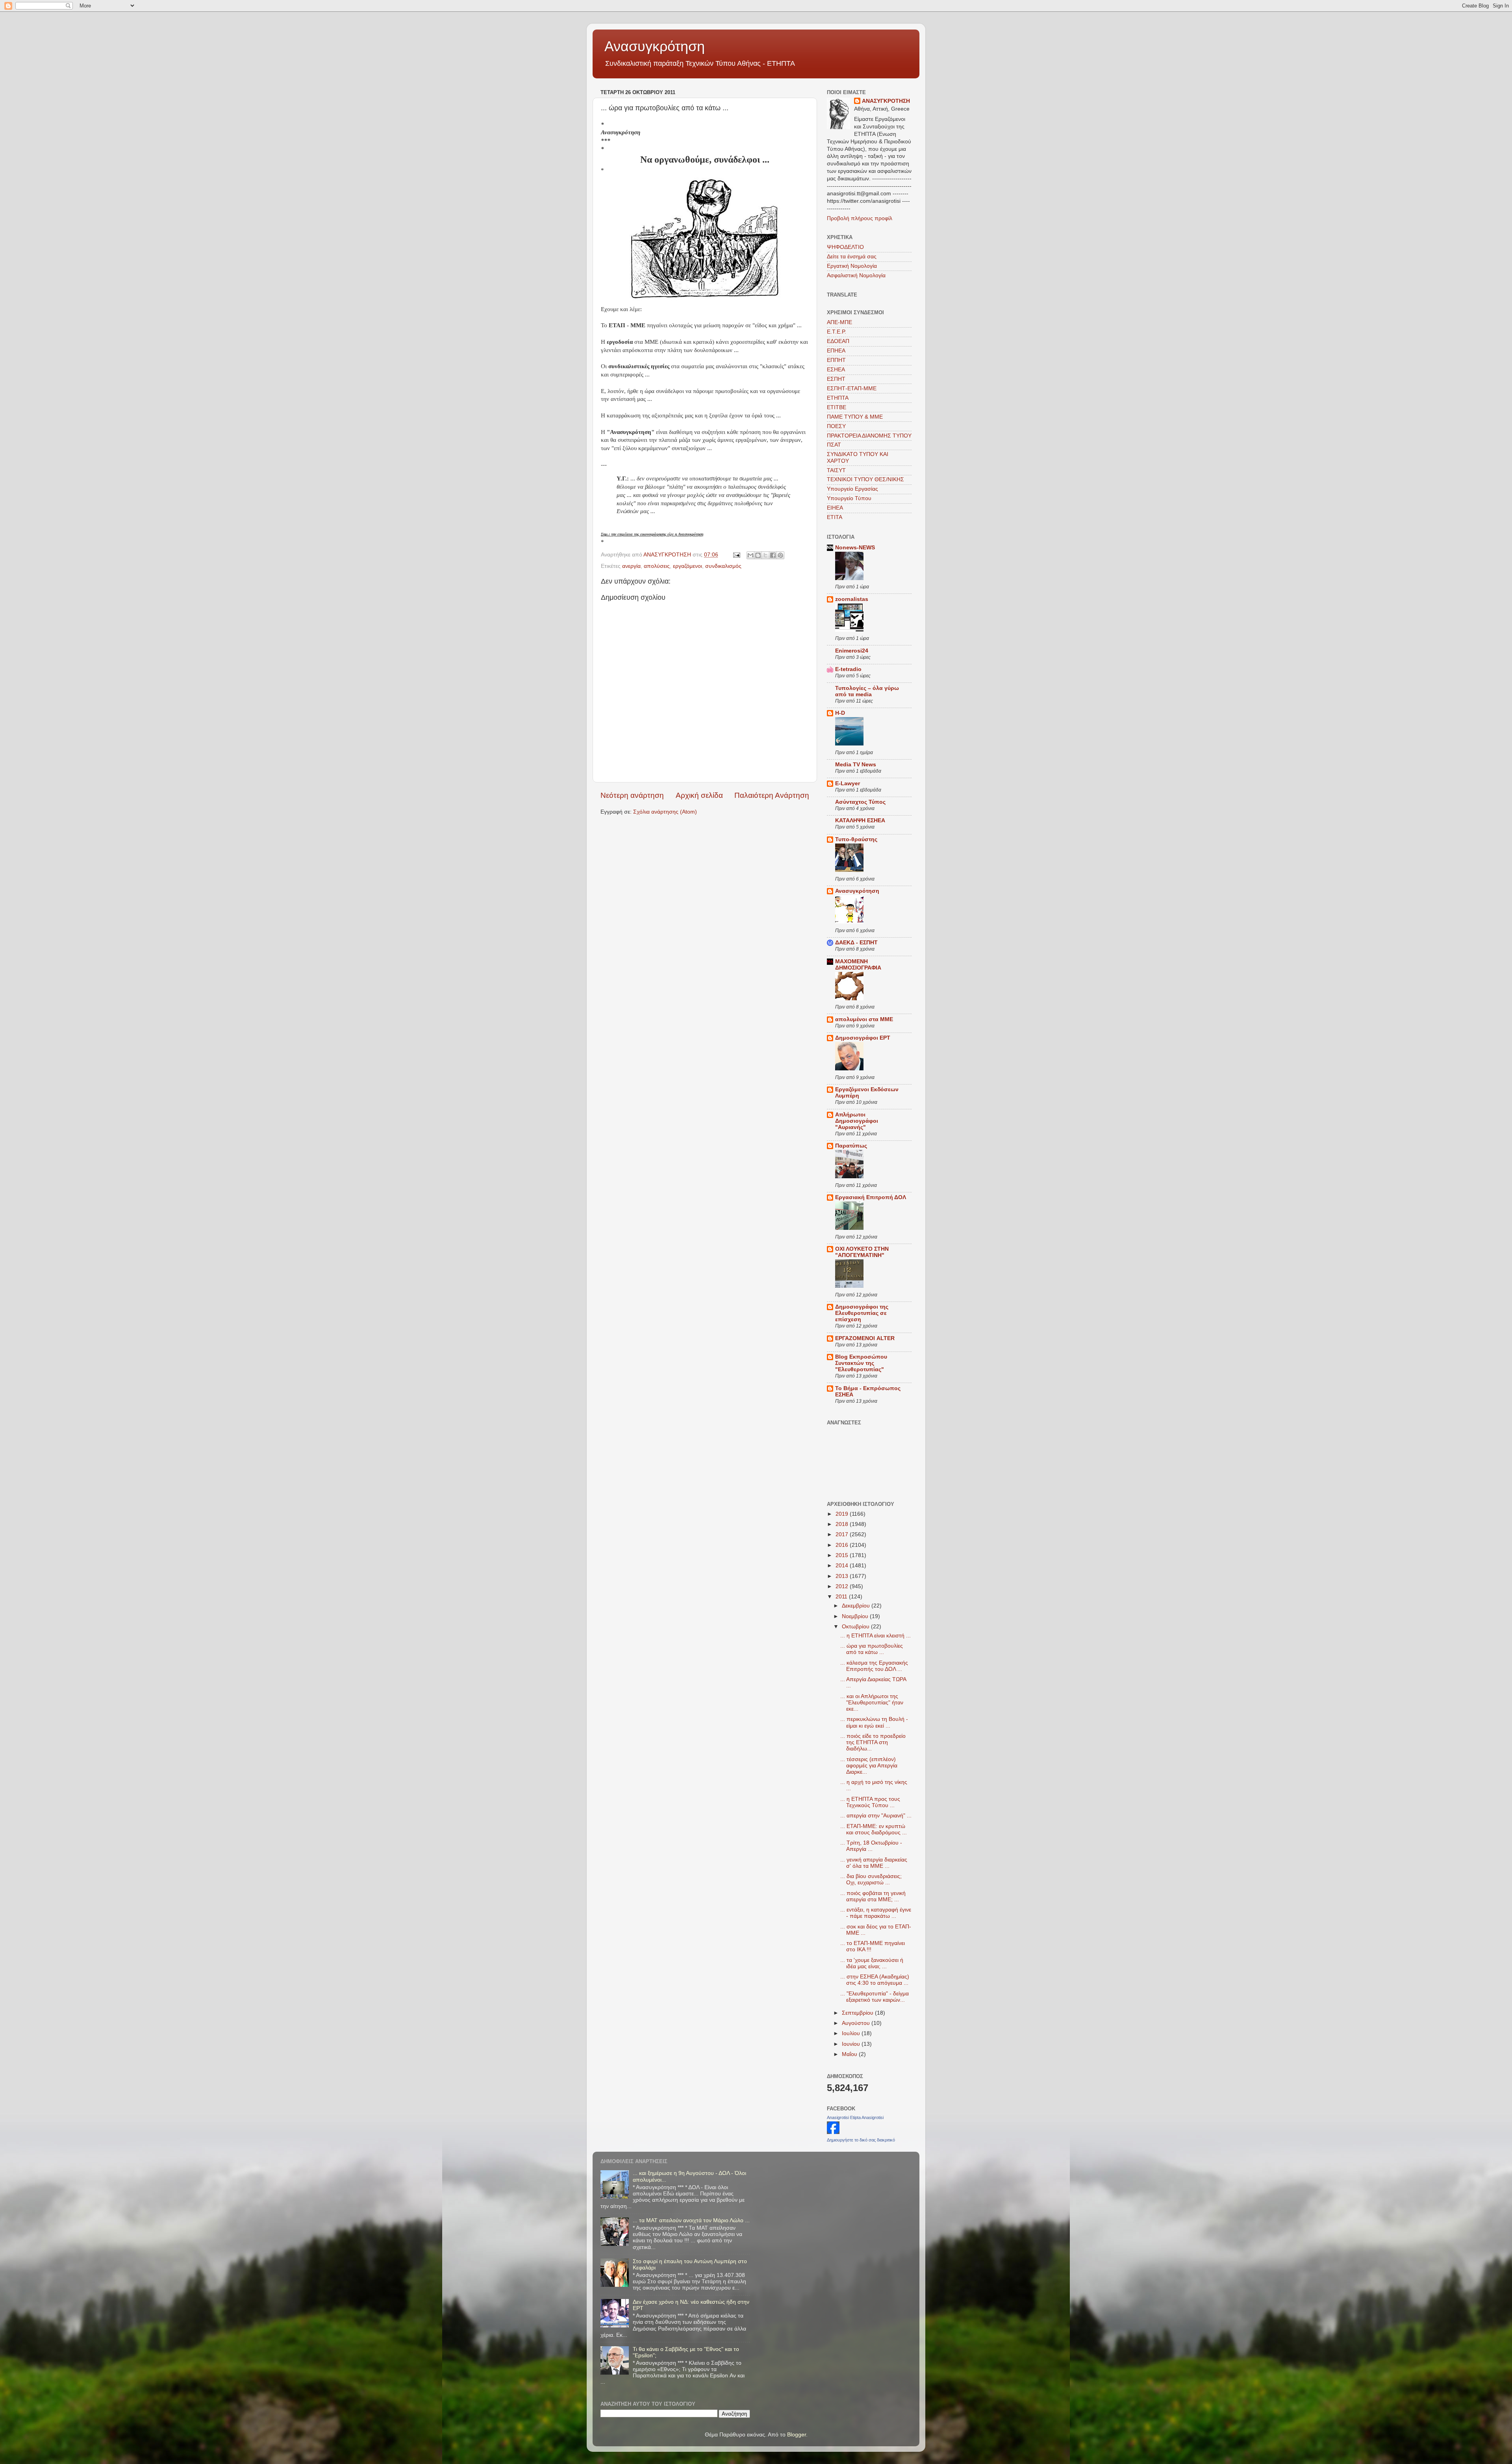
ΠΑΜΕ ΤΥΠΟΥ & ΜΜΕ (855, 417)
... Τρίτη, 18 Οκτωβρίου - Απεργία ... (871, 1846)
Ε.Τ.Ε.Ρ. (837, 332)
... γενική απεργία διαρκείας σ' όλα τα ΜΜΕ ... (874, 1863)
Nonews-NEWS (855, 548)
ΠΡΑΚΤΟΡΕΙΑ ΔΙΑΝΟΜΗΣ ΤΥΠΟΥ (869, 436)
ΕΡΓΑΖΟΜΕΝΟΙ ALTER (865, 1338)
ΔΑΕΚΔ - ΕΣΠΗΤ (856, 943)
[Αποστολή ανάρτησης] (736, 555)
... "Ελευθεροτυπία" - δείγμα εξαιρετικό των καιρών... (875, 1997)
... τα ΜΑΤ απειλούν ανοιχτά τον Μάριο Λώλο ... (691, 2220)
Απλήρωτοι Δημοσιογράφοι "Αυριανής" (857, 1121)
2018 (843, 1524)
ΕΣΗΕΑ (836, 370)
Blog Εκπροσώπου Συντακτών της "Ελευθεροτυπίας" (861, 1363)
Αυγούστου (857, 2023)
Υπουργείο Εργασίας (852, 489)
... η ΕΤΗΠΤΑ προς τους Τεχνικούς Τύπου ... (870, 1802)
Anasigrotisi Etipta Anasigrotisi (855, 2117)
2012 (843, 1586)
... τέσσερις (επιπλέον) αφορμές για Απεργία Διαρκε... (869, 1766)
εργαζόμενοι (687, 566)
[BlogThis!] (758, 555)
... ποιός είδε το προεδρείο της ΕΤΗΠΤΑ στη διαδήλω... (873, 1742)
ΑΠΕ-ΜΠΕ (839, 322)
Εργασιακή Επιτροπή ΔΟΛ (871, 1197)
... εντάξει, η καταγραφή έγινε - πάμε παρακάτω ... (876, 1913)
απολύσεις (657, 566)
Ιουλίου (852, 2033)
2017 (843, 1534)
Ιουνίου (852, 2044)
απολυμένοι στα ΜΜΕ (864, 1019)
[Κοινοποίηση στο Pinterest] (780, 555)
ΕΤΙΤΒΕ (837, 407)
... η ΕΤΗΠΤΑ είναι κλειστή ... (876, 1636)
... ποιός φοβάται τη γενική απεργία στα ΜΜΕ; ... (873, 1896)
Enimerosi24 (852, 651)
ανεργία (631, 566)
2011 (842, 1597)
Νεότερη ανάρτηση (632, 795)
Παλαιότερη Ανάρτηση (772, 795)
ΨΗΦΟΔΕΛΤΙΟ (845, 247)
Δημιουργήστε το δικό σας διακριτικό (861, 2140)
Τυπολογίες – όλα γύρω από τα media (867, 691)
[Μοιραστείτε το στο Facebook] (773, 555)
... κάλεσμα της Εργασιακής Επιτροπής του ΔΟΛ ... (874, 1666)
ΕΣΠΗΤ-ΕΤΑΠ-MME (852, 388)
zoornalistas (852, 599)
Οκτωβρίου (856, 1627)
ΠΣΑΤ (834, 445)
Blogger (797, 2435)
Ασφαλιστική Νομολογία (856, 275)
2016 (843, 1545)
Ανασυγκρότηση (655, 46)
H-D (840, 713)
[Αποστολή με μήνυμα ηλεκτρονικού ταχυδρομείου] (750, 555)
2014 (843, 1566)
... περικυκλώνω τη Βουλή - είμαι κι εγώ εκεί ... (874, 1722)
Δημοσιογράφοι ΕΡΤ (863, 1038)
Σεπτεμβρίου (858, 2013)
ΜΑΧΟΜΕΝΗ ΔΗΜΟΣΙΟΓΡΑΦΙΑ (858, 965)
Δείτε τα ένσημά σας (852, 257)
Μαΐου (850, 2054)
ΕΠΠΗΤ (836, 360)
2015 (843, 1555)
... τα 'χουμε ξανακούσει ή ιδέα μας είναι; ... (872, 1963)
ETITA (835, 517)
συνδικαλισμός (723, 566)
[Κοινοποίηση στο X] (765, 555)
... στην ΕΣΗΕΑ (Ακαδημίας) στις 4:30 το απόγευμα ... (875, 1980)
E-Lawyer (848, 783)
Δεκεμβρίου (857, 1606)
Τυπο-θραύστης (856, 839)
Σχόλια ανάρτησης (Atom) (665, 812)
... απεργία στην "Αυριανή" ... (876, 1816)
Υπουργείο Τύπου (849, 498)
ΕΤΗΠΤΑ (838, 398)
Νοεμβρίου (856, 1616)
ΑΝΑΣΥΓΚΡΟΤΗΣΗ (886, 101)
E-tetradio (848, 669)
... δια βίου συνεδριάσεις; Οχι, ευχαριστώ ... (871, 1879)
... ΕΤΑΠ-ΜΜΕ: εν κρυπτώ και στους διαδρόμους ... (874, 1829)
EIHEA (835, 508)
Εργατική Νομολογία (852, 266)
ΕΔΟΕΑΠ (838, 341)
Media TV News (856, 765)
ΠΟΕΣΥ (836, 426)
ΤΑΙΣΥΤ (836, 470)
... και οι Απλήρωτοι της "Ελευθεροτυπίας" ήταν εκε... (872, 1703)
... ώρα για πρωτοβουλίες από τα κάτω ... (872, 1649)
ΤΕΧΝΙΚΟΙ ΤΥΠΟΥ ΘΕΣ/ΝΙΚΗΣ (865, 479)
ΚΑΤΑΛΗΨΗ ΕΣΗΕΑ (860, 820)
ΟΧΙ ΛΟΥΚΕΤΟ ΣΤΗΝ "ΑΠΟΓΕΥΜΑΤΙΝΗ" (862, 1252)
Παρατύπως (851, 1146)
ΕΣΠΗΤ (836, 379)
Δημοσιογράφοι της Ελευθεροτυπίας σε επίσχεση (862, 1313)
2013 (843, 1576)
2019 (843, 1514)
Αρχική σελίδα (699, 795)
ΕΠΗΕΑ (836, 351)
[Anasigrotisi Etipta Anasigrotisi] (833, 2132)
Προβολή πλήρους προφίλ (860, 218)
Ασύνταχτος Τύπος (860, 802)
